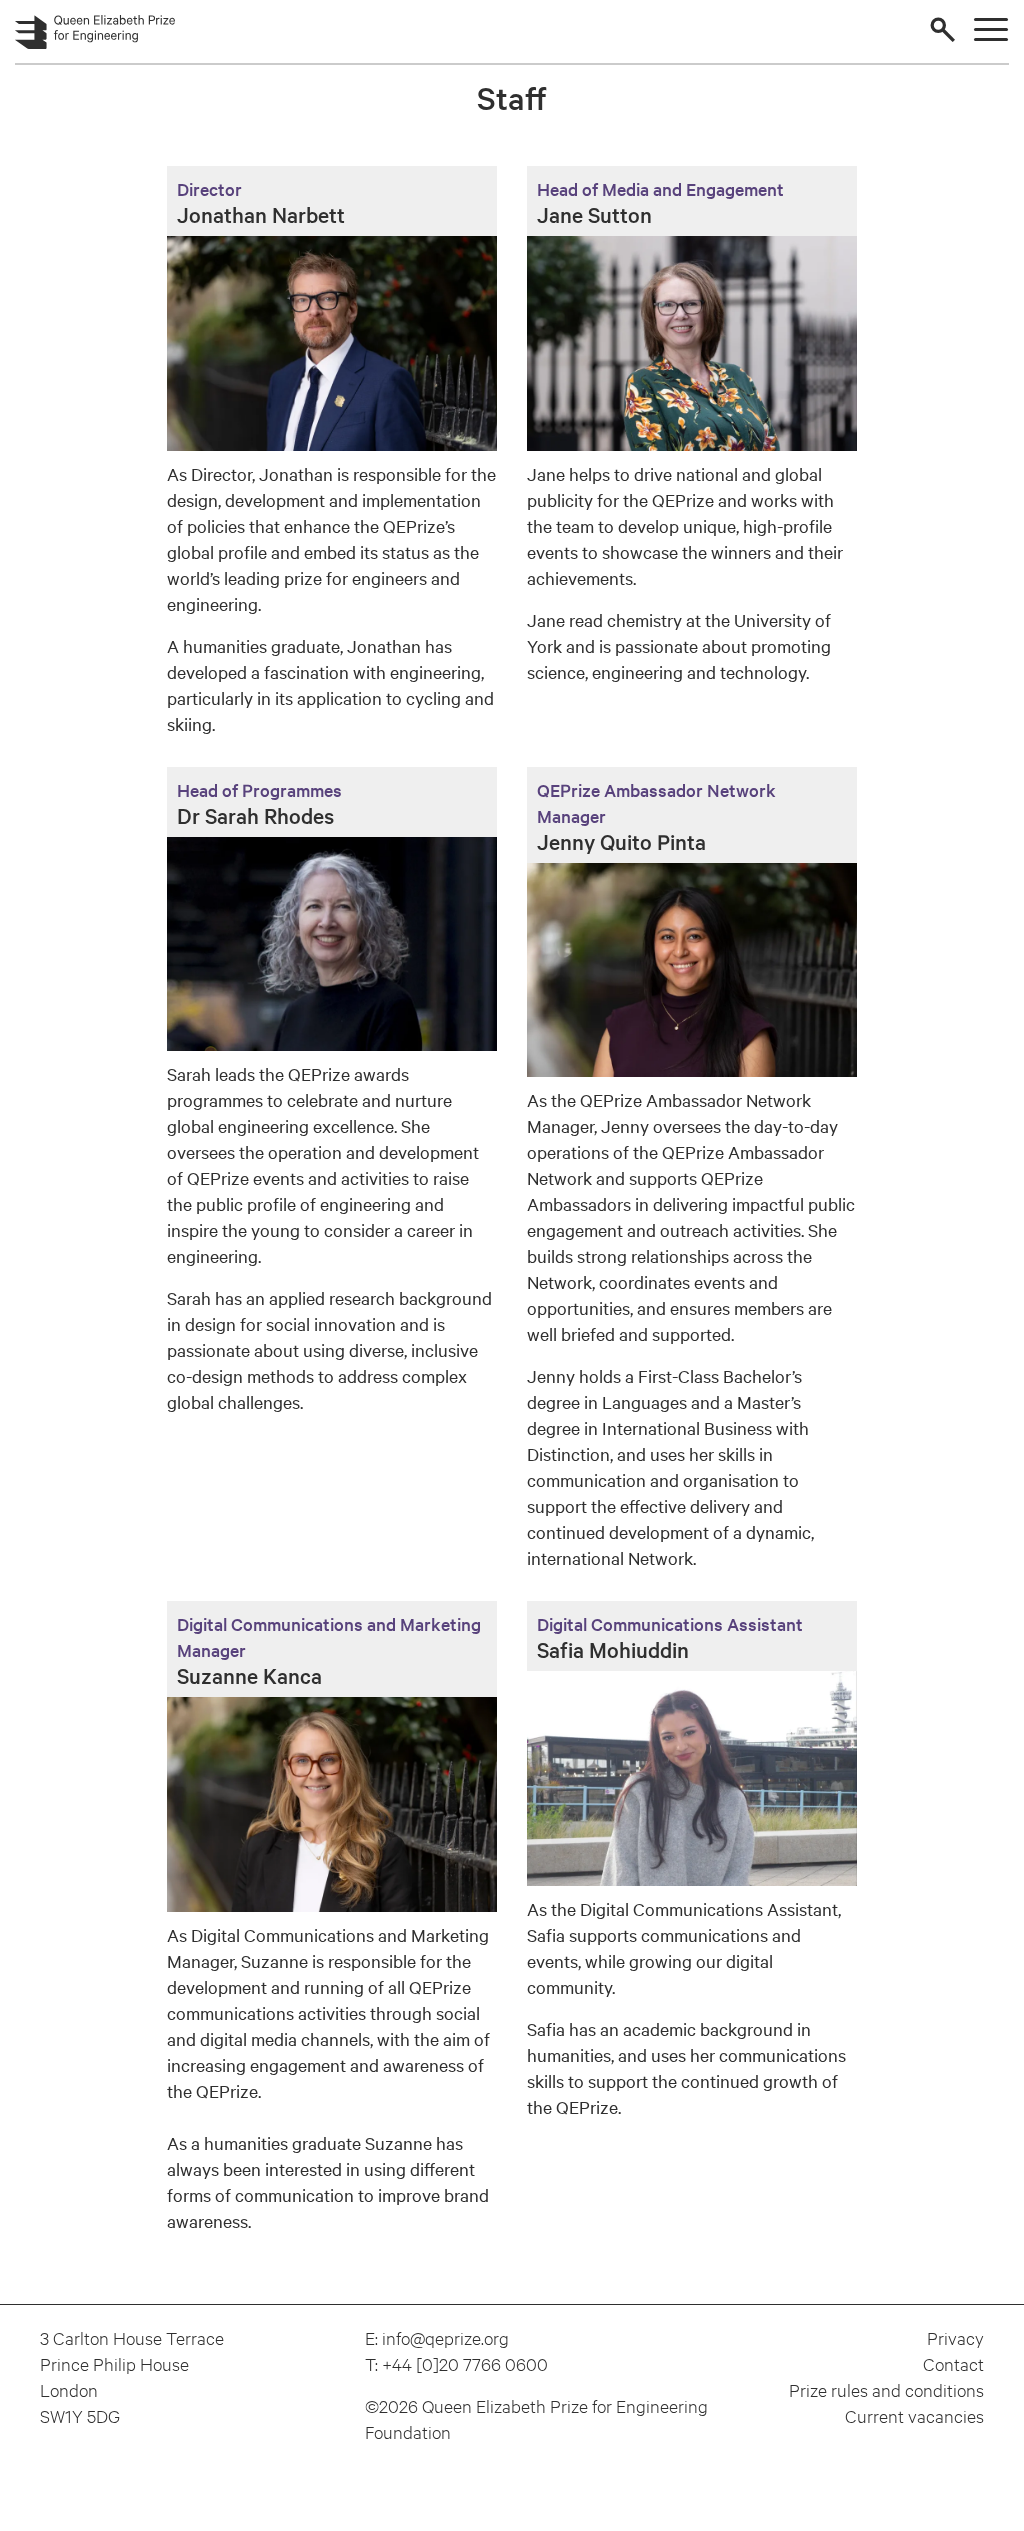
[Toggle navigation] (991, 30)
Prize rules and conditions (886, 2389)
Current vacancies (914, 2415)
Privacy (955, 2337)
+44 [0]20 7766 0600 (465, 2363)
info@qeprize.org (445, 2337)
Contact (953, 2363)
